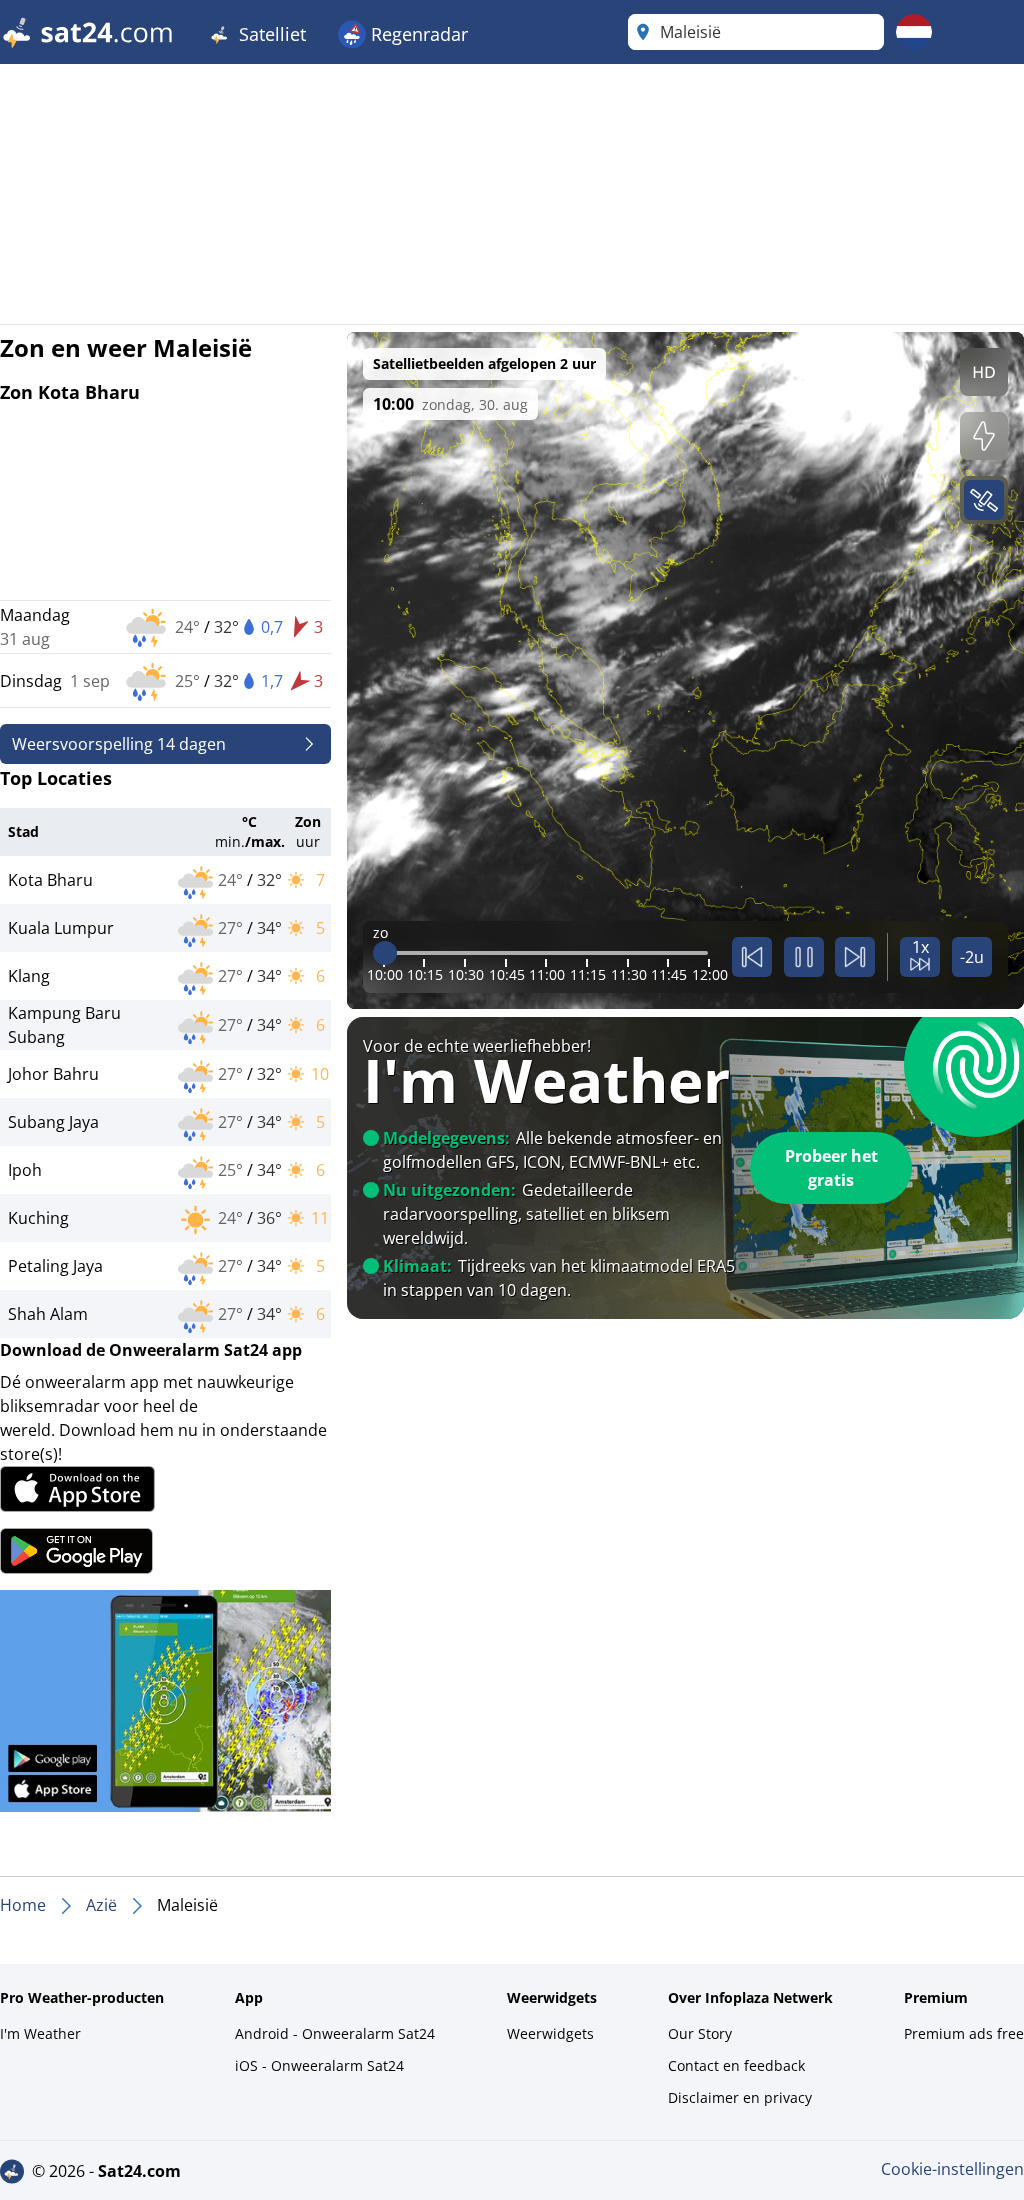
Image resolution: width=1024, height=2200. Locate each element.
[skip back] (752, 957)
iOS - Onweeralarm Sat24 (319, 2065)
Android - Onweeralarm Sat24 (335, 2033)
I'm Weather (40, 2033)
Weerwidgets (550, 2033)
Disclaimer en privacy (740, 2097)
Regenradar (417, 34)
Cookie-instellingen (952, 2169)
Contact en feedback (736, 2065)
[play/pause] (804, 957)
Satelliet (270, 34)
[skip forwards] (855, 957)
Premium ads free (964, 2033)
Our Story (700, 2033)
